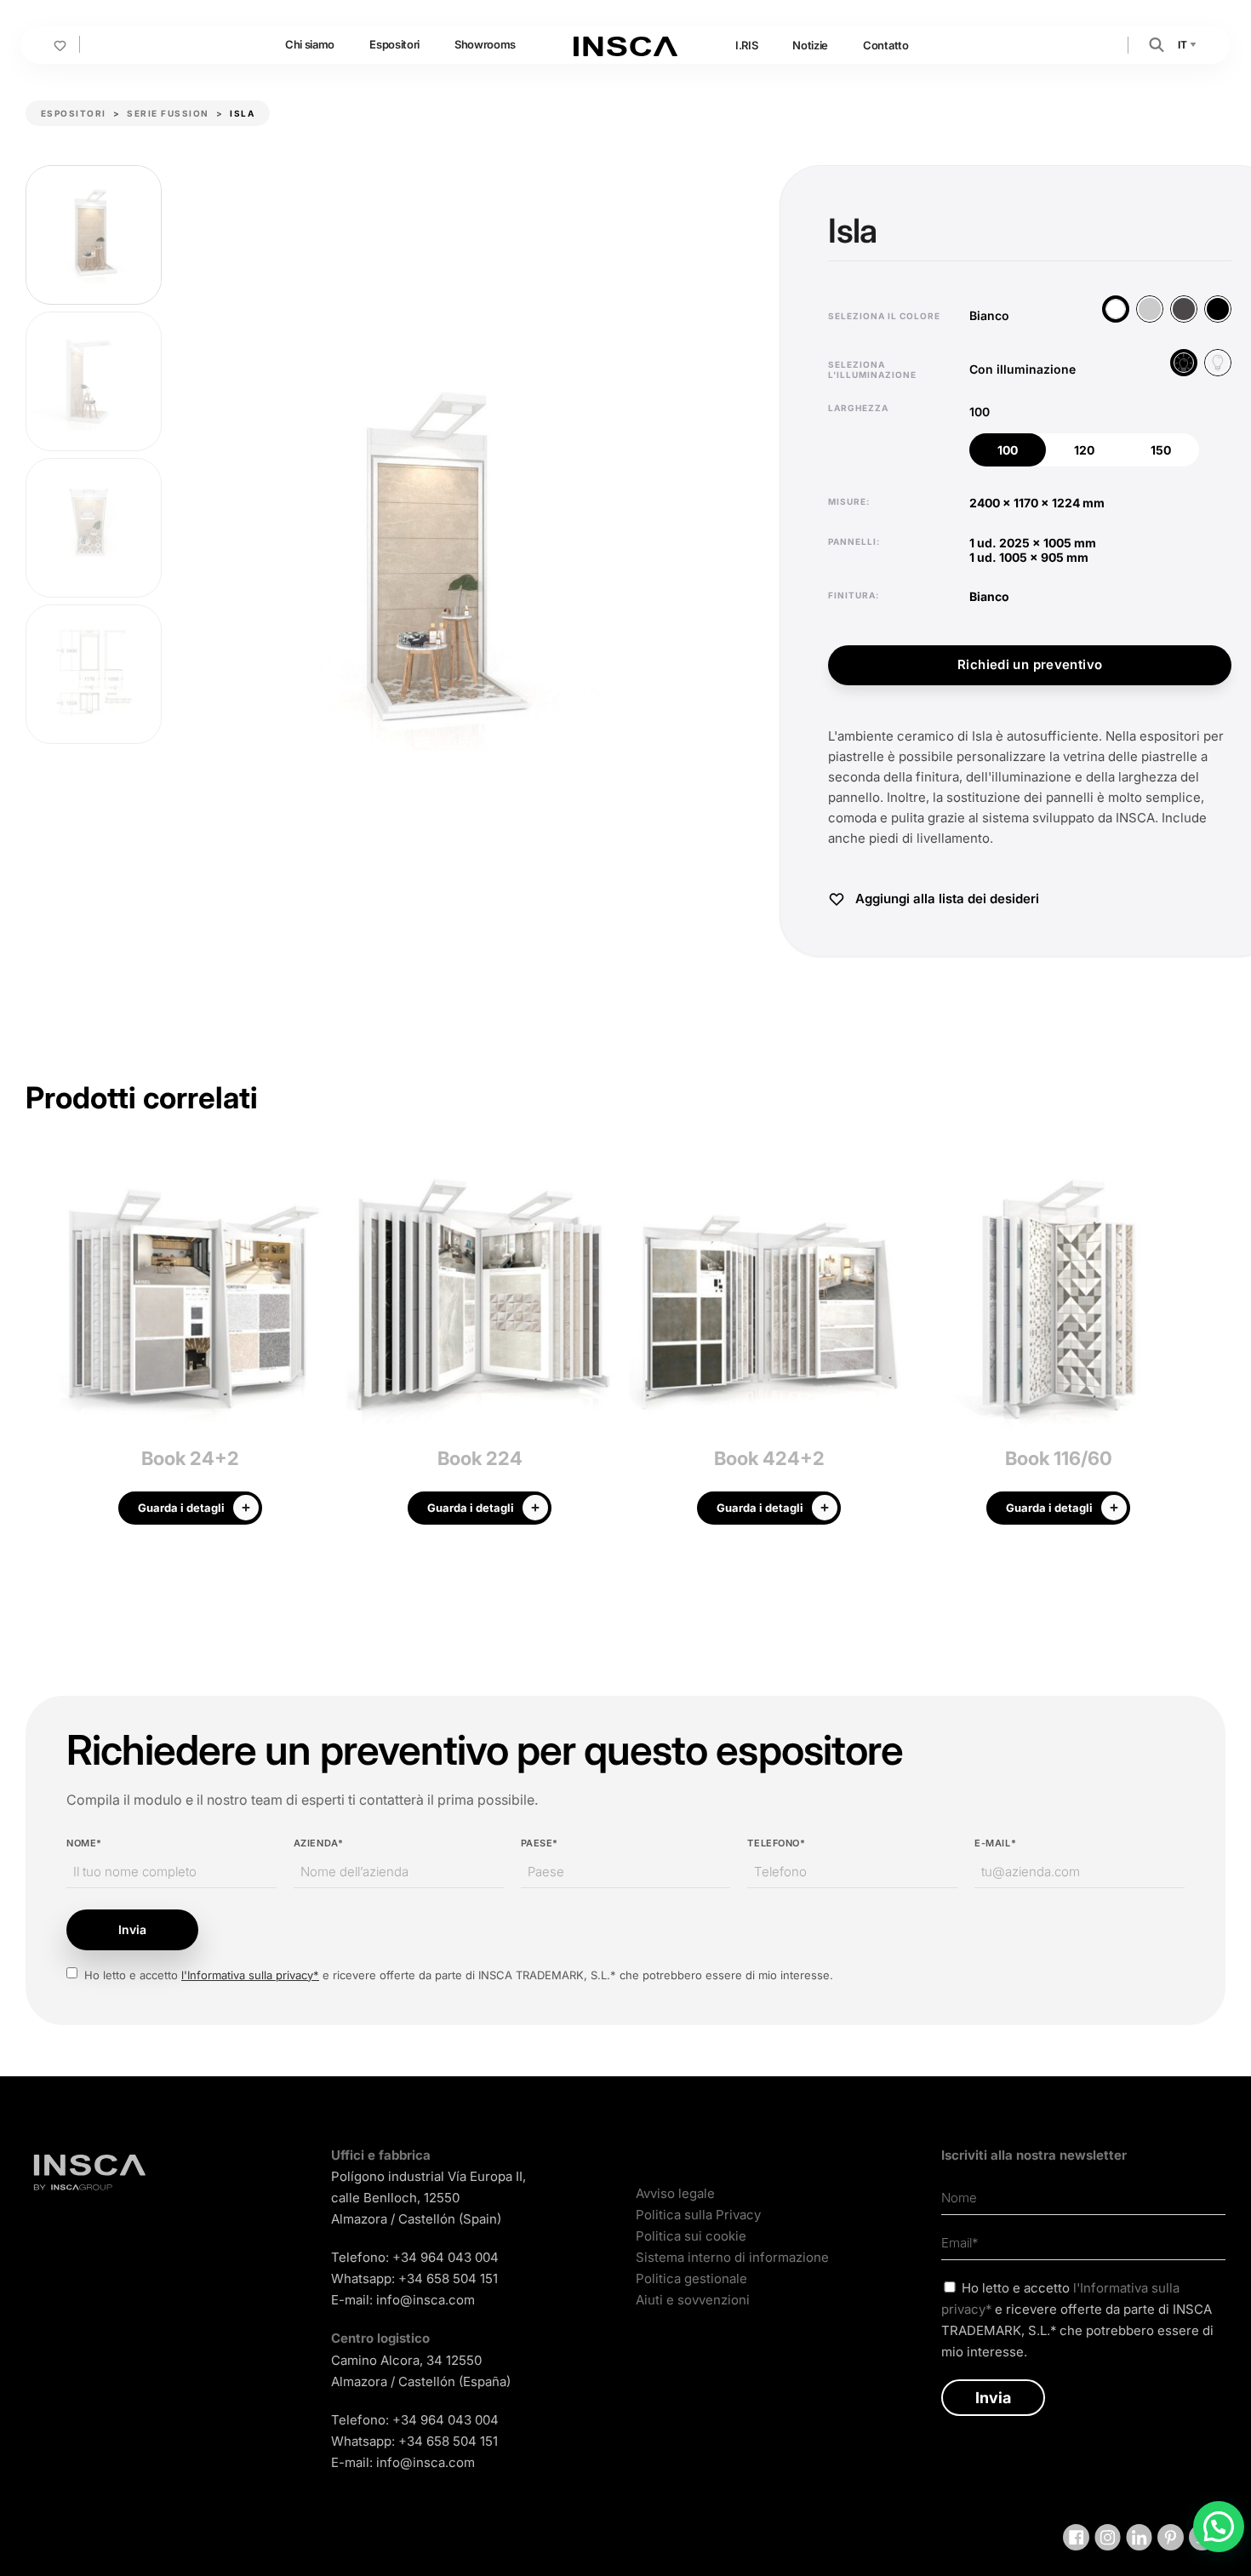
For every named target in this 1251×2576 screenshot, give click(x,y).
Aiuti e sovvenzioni (693, 2300)
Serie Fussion (168, 113)
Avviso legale (675, 2193)
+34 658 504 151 (448, 2278)
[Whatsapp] (1219, 2527)
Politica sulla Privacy (698, 2215)
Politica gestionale (691, 2278)
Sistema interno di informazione (732, 2257)
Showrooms (485, 44)
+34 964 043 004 (446, 2257)
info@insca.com (426, 2300)
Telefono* (776, 1843)
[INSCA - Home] (625, 44)
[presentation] (38, 1348)
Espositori (394, 44)
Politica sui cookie (691, 2236)
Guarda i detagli (181, 1508)
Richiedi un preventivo (1030, 664)
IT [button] (1183, 45)
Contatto (885, 45)
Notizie (810, 45)
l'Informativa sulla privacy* (250, 1975)
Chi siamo (310, 44)
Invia (132, 1929)
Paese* (540, 1843)
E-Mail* (995, 1843)
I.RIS (746, 45)
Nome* (84, 1843)
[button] (1157, 44)
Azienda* (318, 1843)
